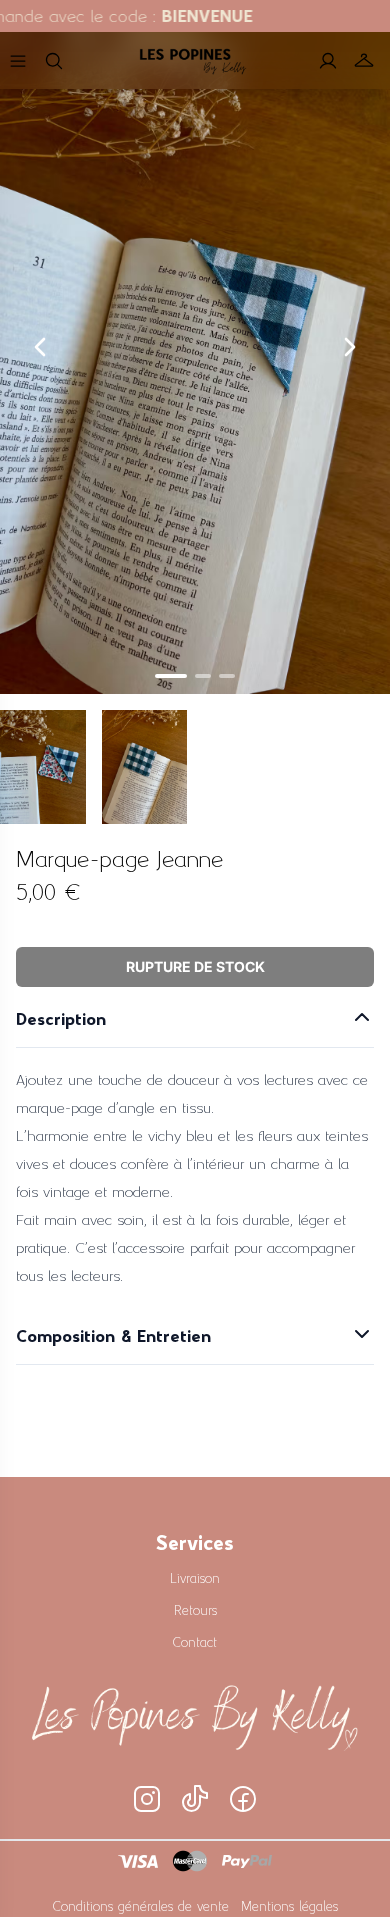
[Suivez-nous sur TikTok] (195, 1799)
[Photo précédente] (40, 347)
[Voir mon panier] (364, 61)
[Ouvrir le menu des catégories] (18, 61)
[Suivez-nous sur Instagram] (147, 1799)
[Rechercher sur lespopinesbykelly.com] (54, 61)
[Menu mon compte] (328, 61)
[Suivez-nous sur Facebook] (243, 1799)
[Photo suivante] (350, 347)
